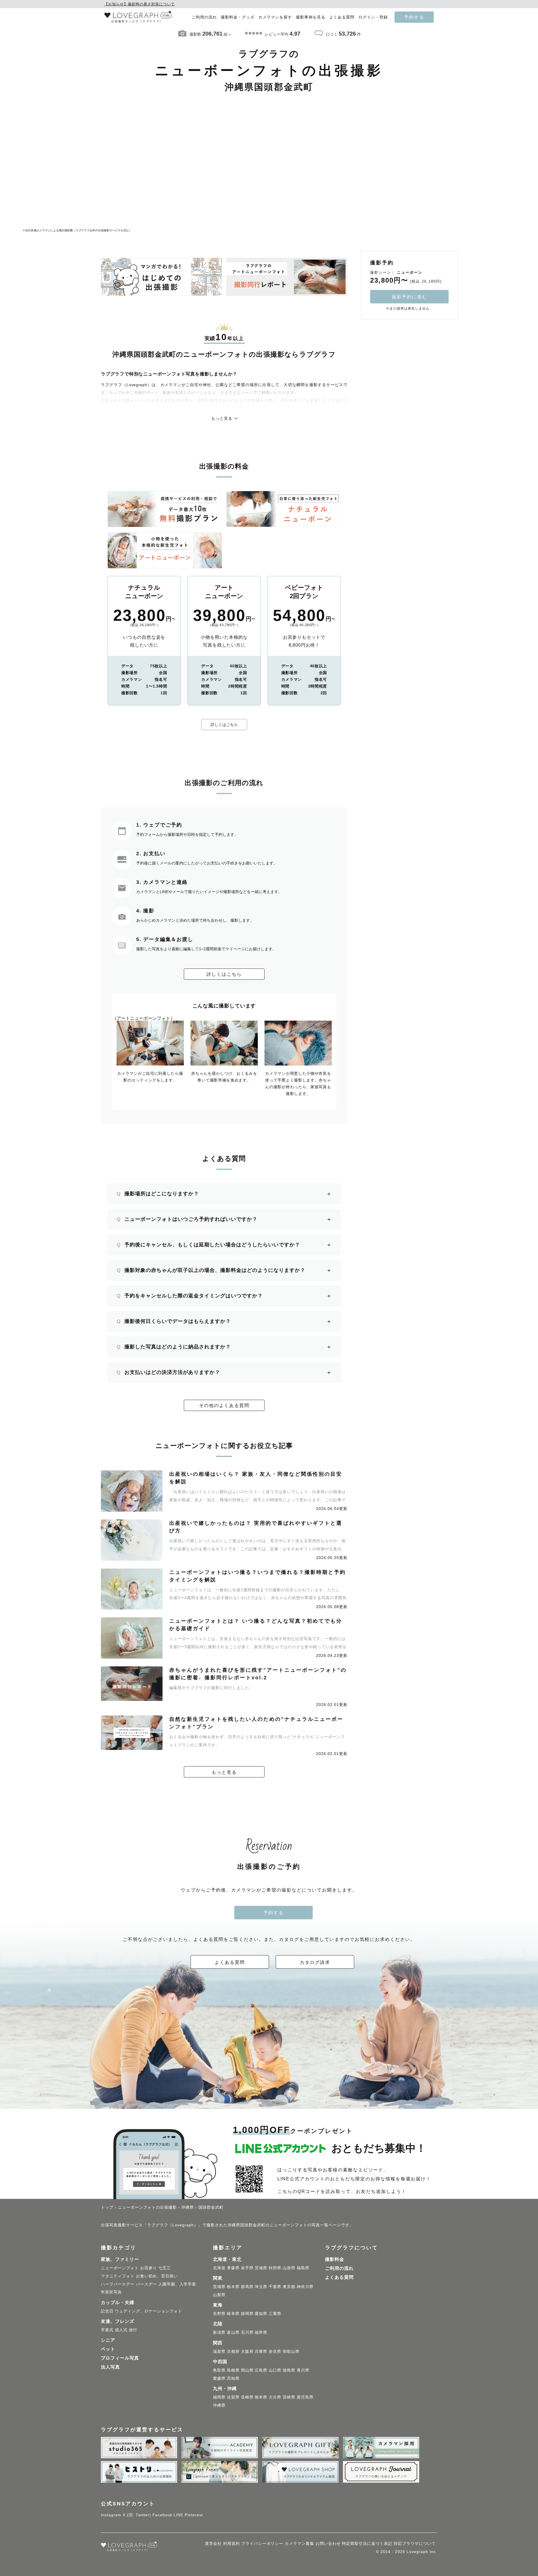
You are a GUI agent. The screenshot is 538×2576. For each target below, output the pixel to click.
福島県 (303, 2268)
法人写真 (110, 2367)
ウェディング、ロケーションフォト (149, 2311)
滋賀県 (219, 2351)
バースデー (146, 2284)
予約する (414, 17)
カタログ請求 (315, 1962)
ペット (108, 2349)
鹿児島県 (305, 2397)
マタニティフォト (118, 2276)
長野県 (219, 2314)
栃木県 (233, 2287)
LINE (178, 2515)
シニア (108, 2340)
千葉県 (275, 2287)
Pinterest (194, 2515)
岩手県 (247, 2268)
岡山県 (247, 2370)
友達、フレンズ (118, 2321)
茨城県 (219, 2287)
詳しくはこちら (224, 725)
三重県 (275, 2314)
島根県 (233, 2370)
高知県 (233, 2378)
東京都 (289, 2287)
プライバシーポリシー (262, 2543)
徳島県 (289, 2370)
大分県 (275, 2397)
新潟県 (219, 2332)
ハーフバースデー (118, 2284)
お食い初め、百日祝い (157, 2276)
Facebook (162, 2515)
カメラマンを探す (275, 17)
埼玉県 (261, 2287)
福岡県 (219, 2397)
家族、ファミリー (120, 2259)
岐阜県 (233, 2314)
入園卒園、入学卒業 (177, 2284)
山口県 (275, 2370)
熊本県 (261, 2397)
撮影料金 (335, 2259)
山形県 (289, 2268)
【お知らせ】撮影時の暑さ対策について (140, 4)
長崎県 (247, 2397)
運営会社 (213, 2543)
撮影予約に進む (409, 297)
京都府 (233, 2351)
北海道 (219, 2268)
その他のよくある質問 (224, 1405)
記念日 (107, 2311)
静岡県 (247, 2314)
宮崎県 (289, 2397)
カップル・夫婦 (118, 2302)
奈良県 (275, 2351)
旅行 (133, 2330)
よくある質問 (342, 17)
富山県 (233, 2332)
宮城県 (261, 2268)
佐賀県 (233, 2397)
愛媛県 (219, 2378)
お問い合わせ (328, 2543)
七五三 (165, 2268)
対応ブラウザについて (415, 2543)
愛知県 (261, 2314)
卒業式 (107, 2330)
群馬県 (247, 2287)
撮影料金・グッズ (238, 17)
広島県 (261, 2370)
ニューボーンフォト (120, 2268)
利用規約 (231, 2543)
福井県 (261, 2332)
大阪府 (247, 2351)
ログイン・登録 (373, 17)
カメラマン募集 (299, 2543)
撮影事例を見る (311, 17)
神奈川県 (305, 2287)
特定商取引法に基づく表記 (367, 2543)
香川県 (303, 2370)
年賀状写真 (111, 2292)
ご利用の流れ (204, 17)
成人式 (121, 2330)
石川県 (247, 2332)
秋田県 (275, 2268)
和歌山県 (291, 2351)
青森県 (233, 2268)
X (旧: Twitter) (137, 2515)
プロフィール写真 (120, 2358)
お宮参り (149, 2268)
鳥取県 (219, 2370)
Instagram (111, 2515)
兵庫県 (261, 2351)
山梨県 (219, 2295)
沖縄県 (219, 2405)
